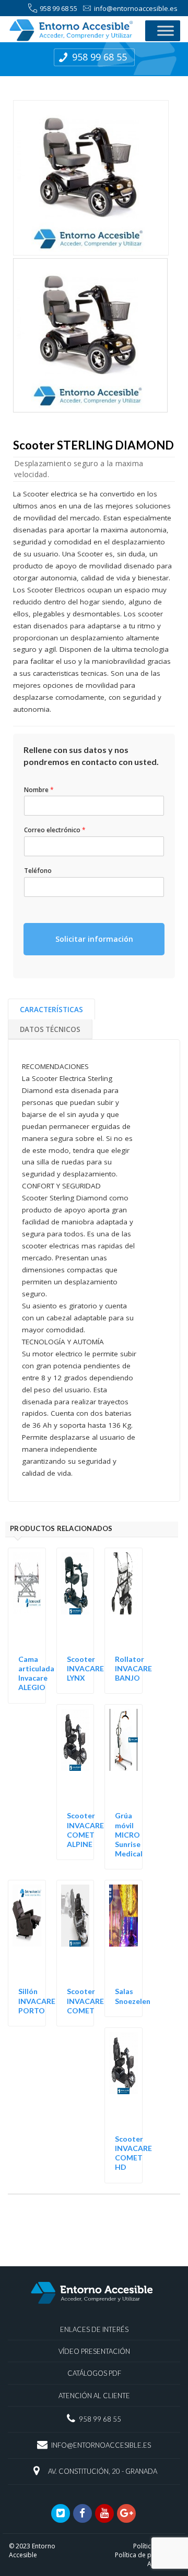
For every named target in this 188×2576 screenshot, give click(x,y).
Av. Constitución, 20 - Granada (103, 2471)
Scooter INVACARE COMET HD (133, 2153)
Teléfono (38, 871)
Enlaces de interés (94, 2329)
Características (51, 1010)
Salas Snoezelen (133, 1996)
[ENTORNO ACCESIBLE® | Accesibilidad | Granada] (71, 30)
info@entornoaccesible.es (136, 8)
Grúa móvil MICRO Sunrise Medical (129, 1834)
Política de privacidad (147, 2555)
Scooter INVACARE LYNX (85, 1668)
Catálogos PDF (94, 2373)
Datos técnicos (50, 1029)
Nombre (39, 790)
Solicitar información (94, 939)
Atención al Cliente (94, 2396)
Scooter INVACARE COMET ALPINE (85, 1830)
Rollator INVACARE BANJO (133, 1668)
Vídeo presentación (94, 2351)
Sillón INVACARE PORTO (37, 2001)
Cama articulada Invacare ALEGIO (36, 1673)
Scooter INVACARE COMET (85, 2001)
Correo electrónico (55, 830)
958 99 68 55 (58, 8)
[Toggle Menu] (166, 31)
